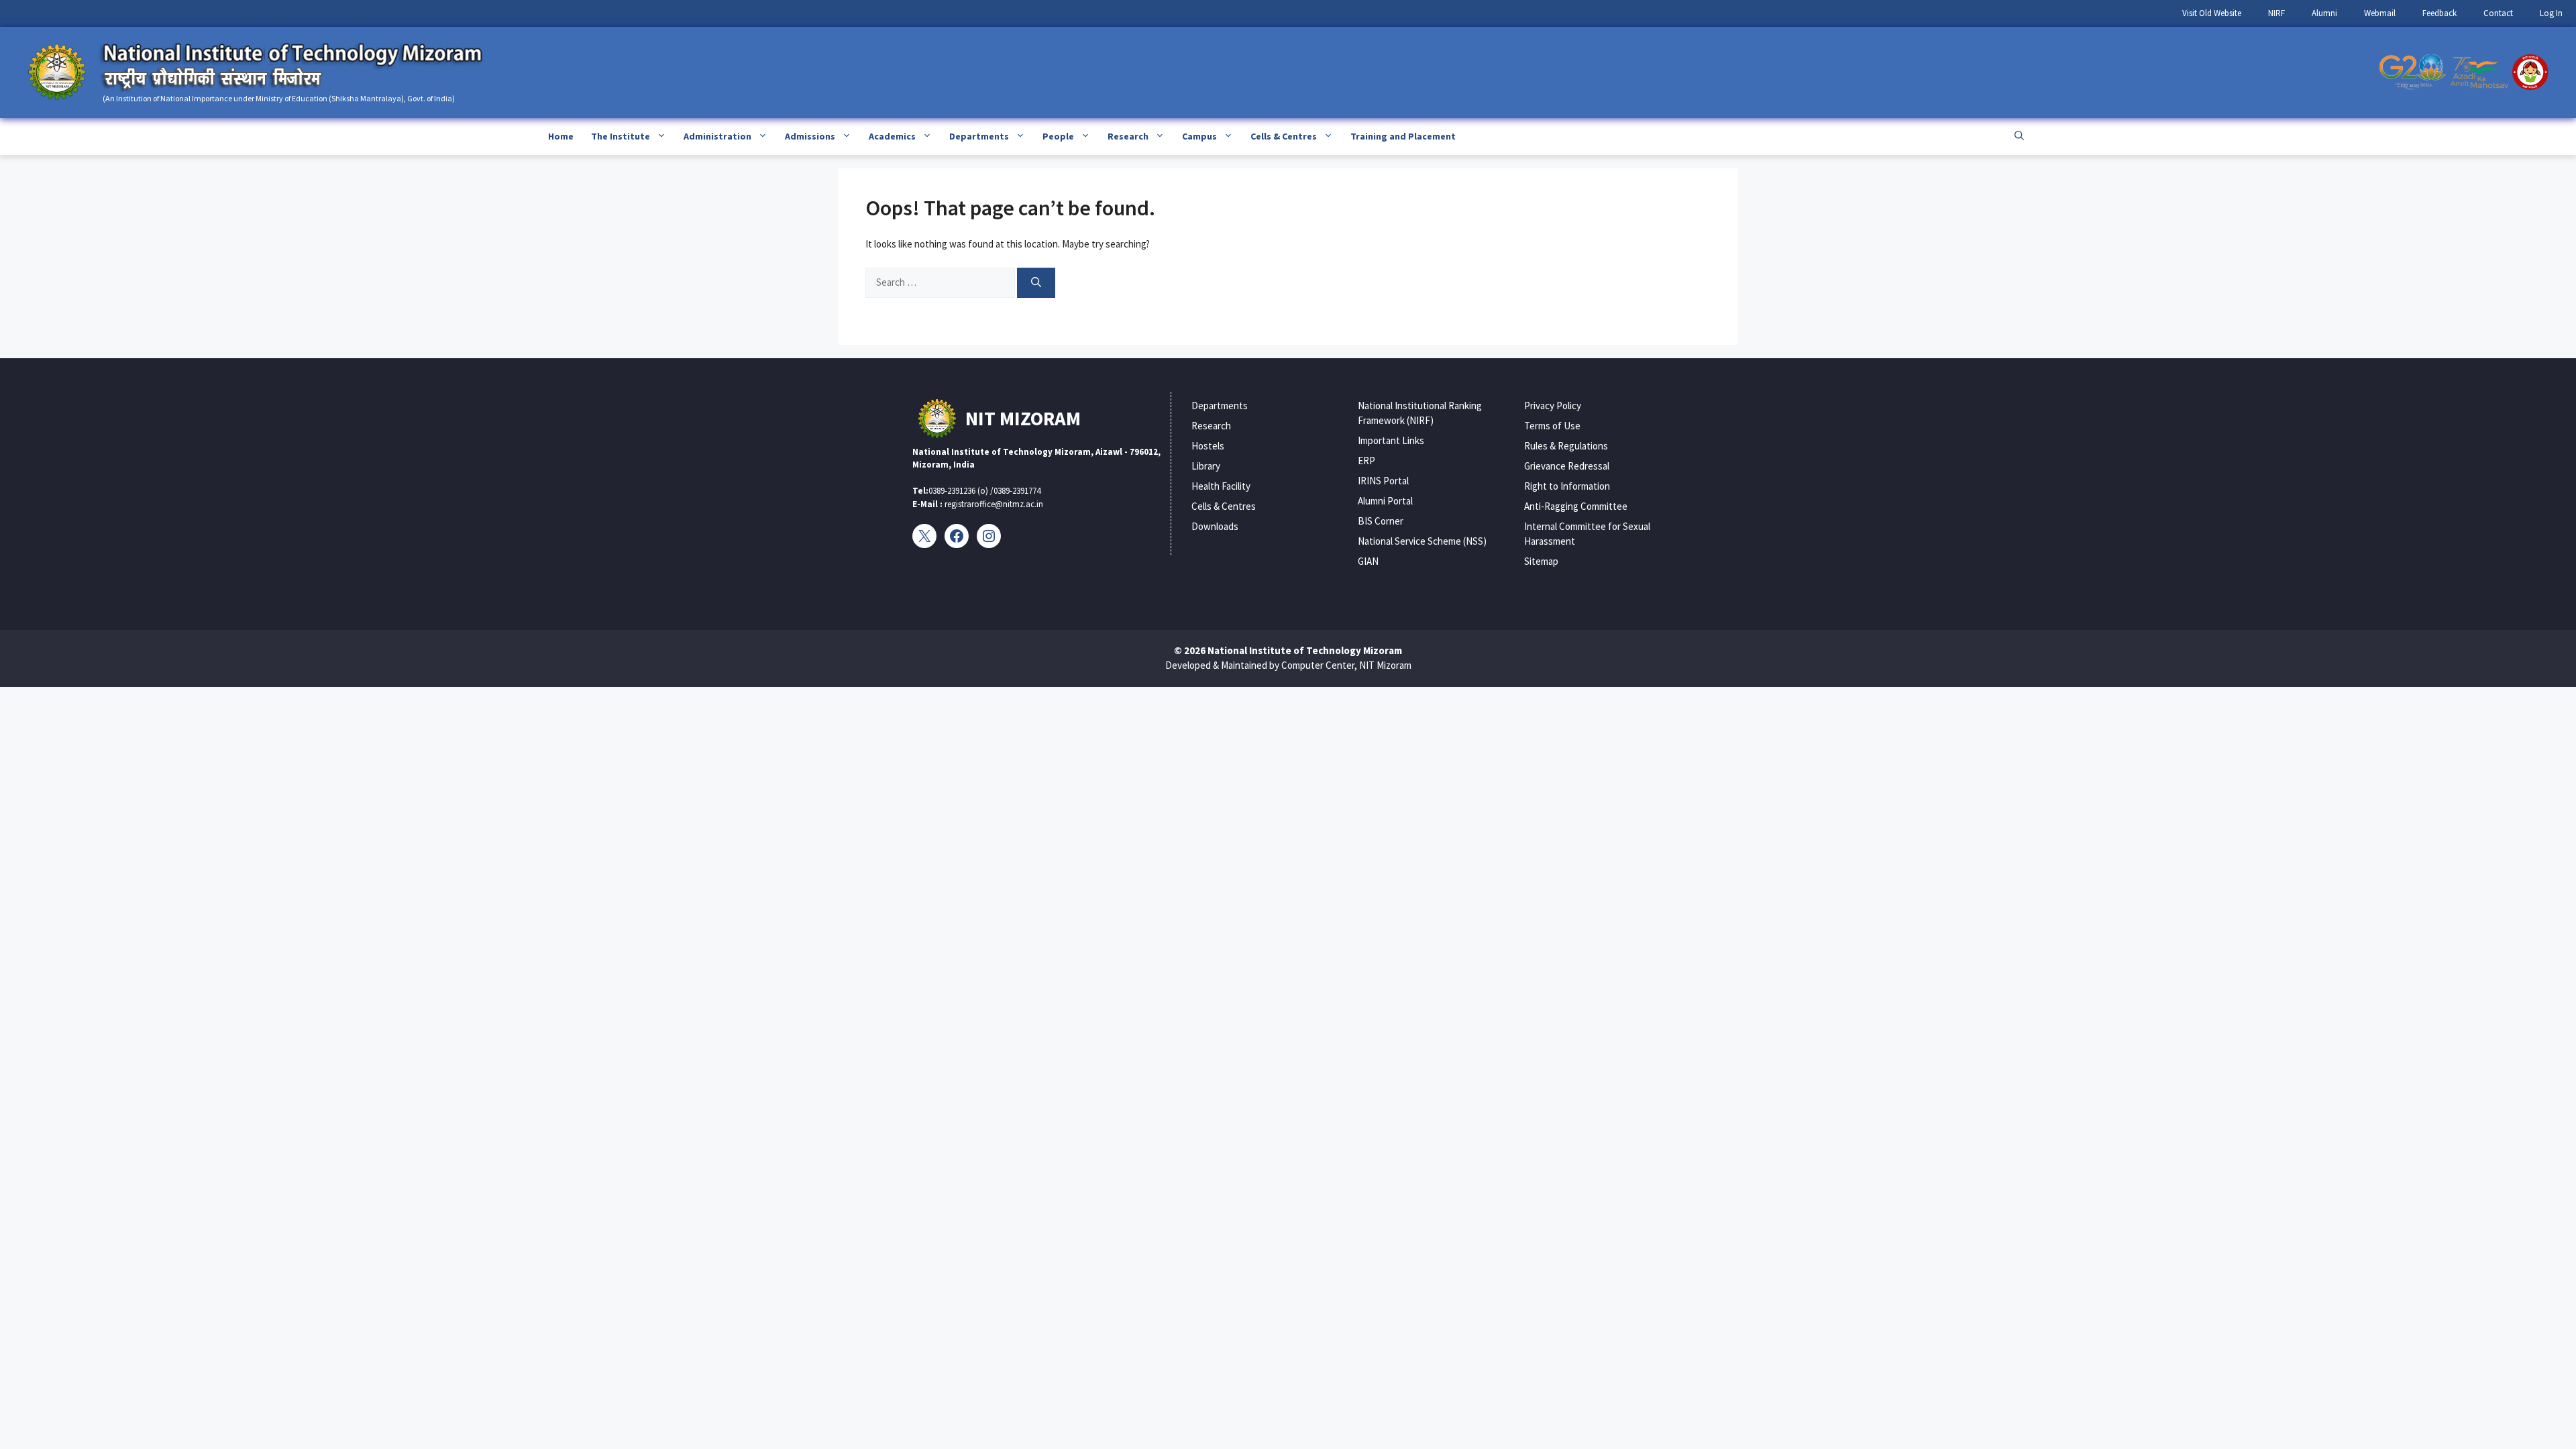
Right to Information (1567, 486)
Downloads (1215, 526)
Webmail (2380, 13)
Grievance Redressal (1567, 466)
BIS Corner (1381, 521)
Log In (2551, 13)
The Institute (621, 136)
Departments (979, 136)
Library (1206, 466)
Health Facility (1221, 486)
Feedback (2439, 13)
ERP (1366, 461)
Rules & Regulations (1566, 446)
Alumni (2324, 13)
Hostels (1208, 446)
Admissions (810, 136)
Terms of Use (1552, 426)
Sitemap (1541, 561)
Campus (1199, 136)
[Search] (1036, 283)
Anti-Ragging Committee (1576, 506)
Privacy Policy (1553, 406)
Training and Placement (1403, 136)
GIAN (1368, 561)
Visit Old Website (2212, 13)
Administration (717, 136)
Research (1128, 136)
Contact (2498, 13)
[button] (2019, 137)
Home (561, 136)
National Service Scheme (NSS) (1422, 541)
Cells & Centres (1284, 136)
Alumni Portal (1385, 501)
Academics (892, 136)
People (1058, 136)
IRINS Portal (1383, 481)
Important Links (1391, 440)
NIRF (2276, 13)
